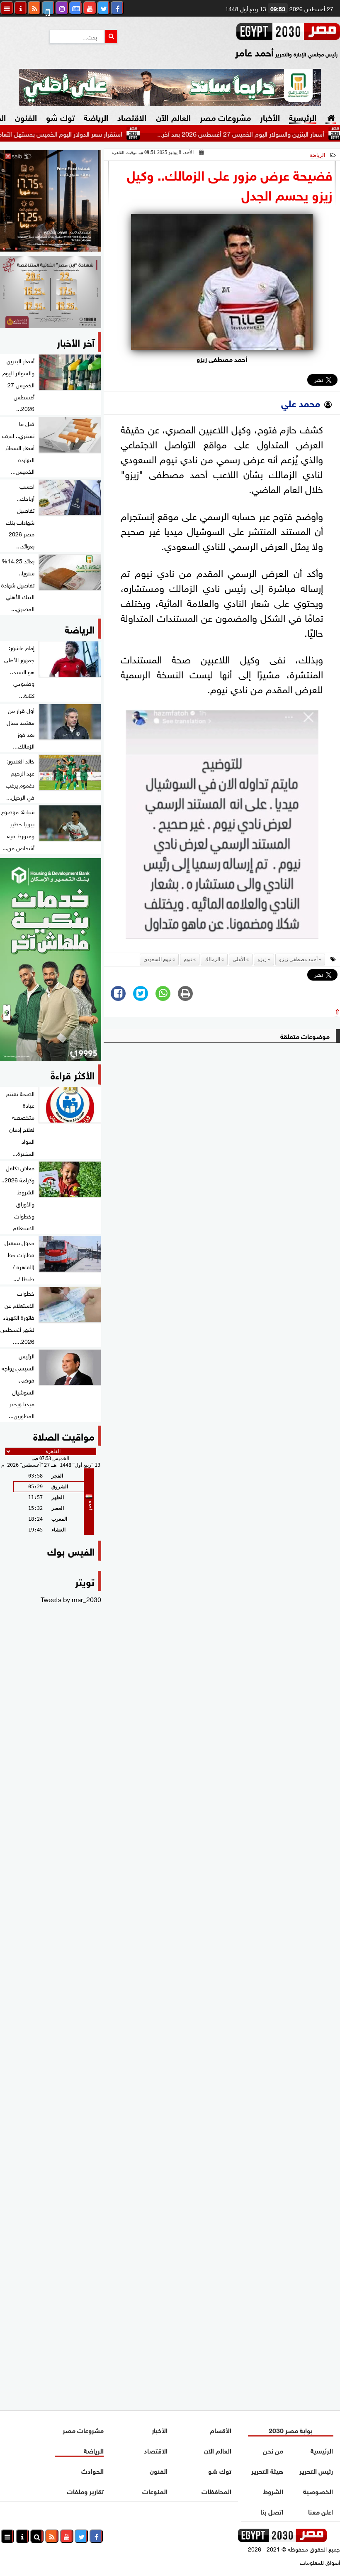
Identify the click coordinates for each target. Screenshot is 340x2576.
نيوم (188, 959)
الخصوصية (318, 2491)
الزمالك (212, 959)
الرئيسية (303, 116)
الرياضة (96, 116)
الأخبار (270, 116)
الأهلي (239, 959)
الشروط (273, 2491)
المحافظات (216, 2491)
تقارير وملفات (85, 2491)
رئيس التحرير (317, 2470)
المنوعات (155, 2491)
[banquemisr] (51, 292)
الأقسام (221, 2430)
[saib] (51, 201)
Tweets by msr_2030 (71, 1599)
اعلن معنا (321, 2511)
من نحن (273, 2450)
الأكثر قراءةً (73, 1074)
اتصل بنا (272, 2511)
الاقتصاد (132, 116)
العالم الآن (173, 116)
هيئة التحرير (267, 2470)
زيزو (262, 959)
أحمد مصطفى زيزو (298, 959)
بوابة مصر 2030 (291, 2430)
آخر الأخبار (76, 341)
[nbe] (170, 88)
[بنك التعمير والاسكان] (51, 959)
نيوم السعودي (157, 959)
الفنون (26, 116)
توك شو (60, 116)
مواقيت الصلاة (64, 1435)
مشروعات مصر (225, 116)
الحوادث (92, 2470)
